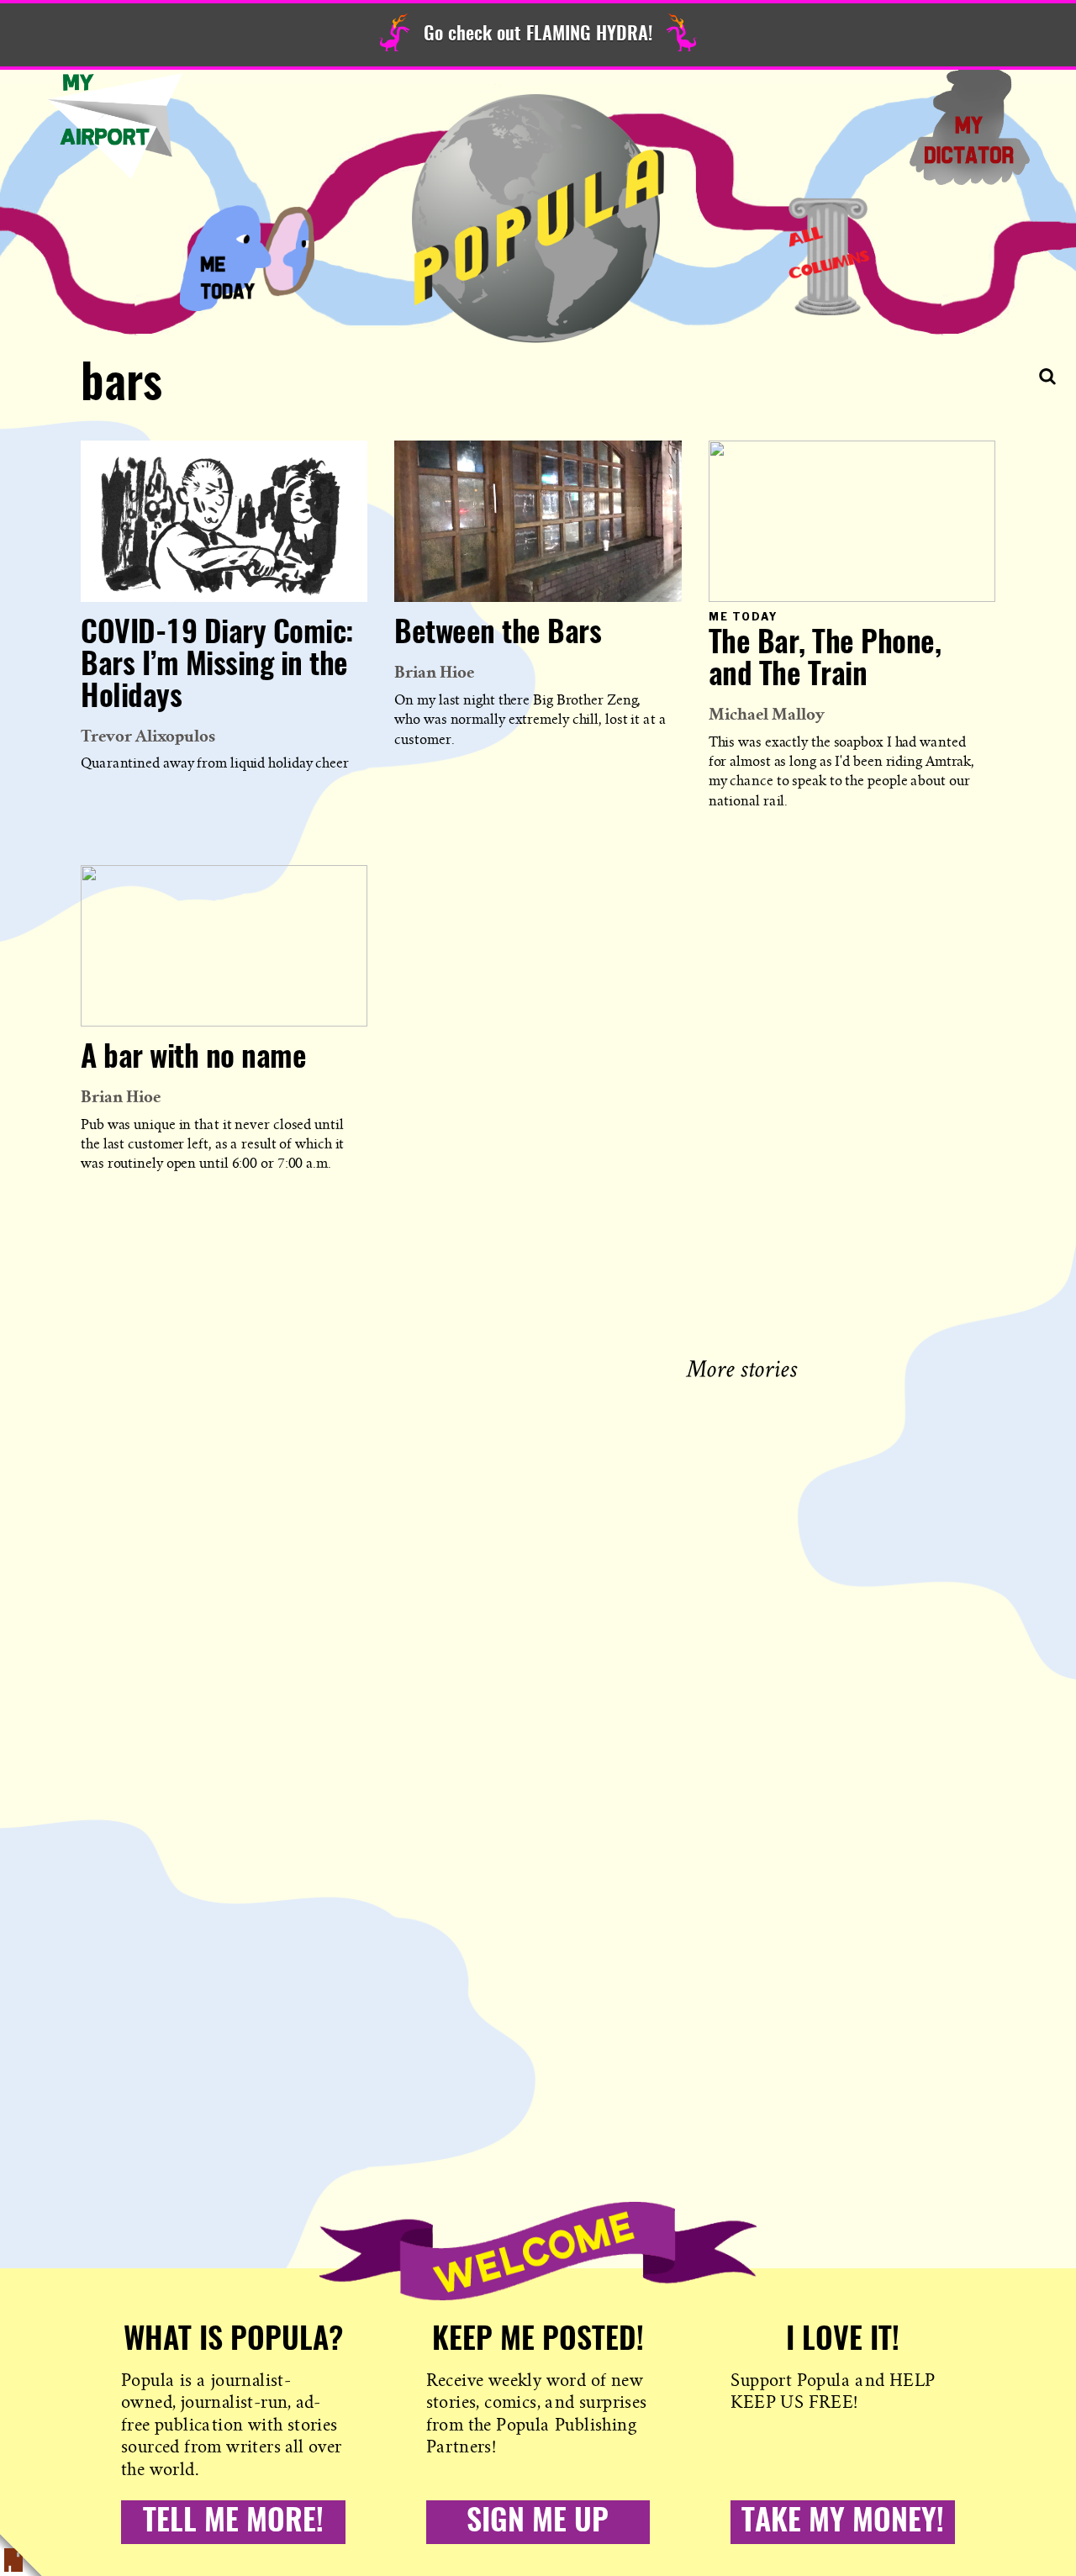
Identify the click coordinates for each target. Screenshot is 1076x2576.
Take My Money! (843, 2522)
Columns (829, 256)
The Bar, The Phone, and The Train (825, 660)
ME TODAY (247, 256)
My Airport (115, 126)
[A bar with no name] (224, 946)
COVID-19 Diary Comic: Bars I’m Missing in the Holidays (217, 666)
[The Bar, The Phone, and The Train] (852, 521)
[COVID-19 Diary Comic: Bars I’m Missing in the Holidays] (224, 521)
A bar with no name (193, 1058)
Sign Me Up (538, 2522)
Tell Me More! (233, 2522)
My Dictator (969, 126)
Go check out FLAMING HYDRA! (538, 34)
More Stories (745, 1367)
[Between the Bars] (538, 521)
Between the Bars (498, 634)
